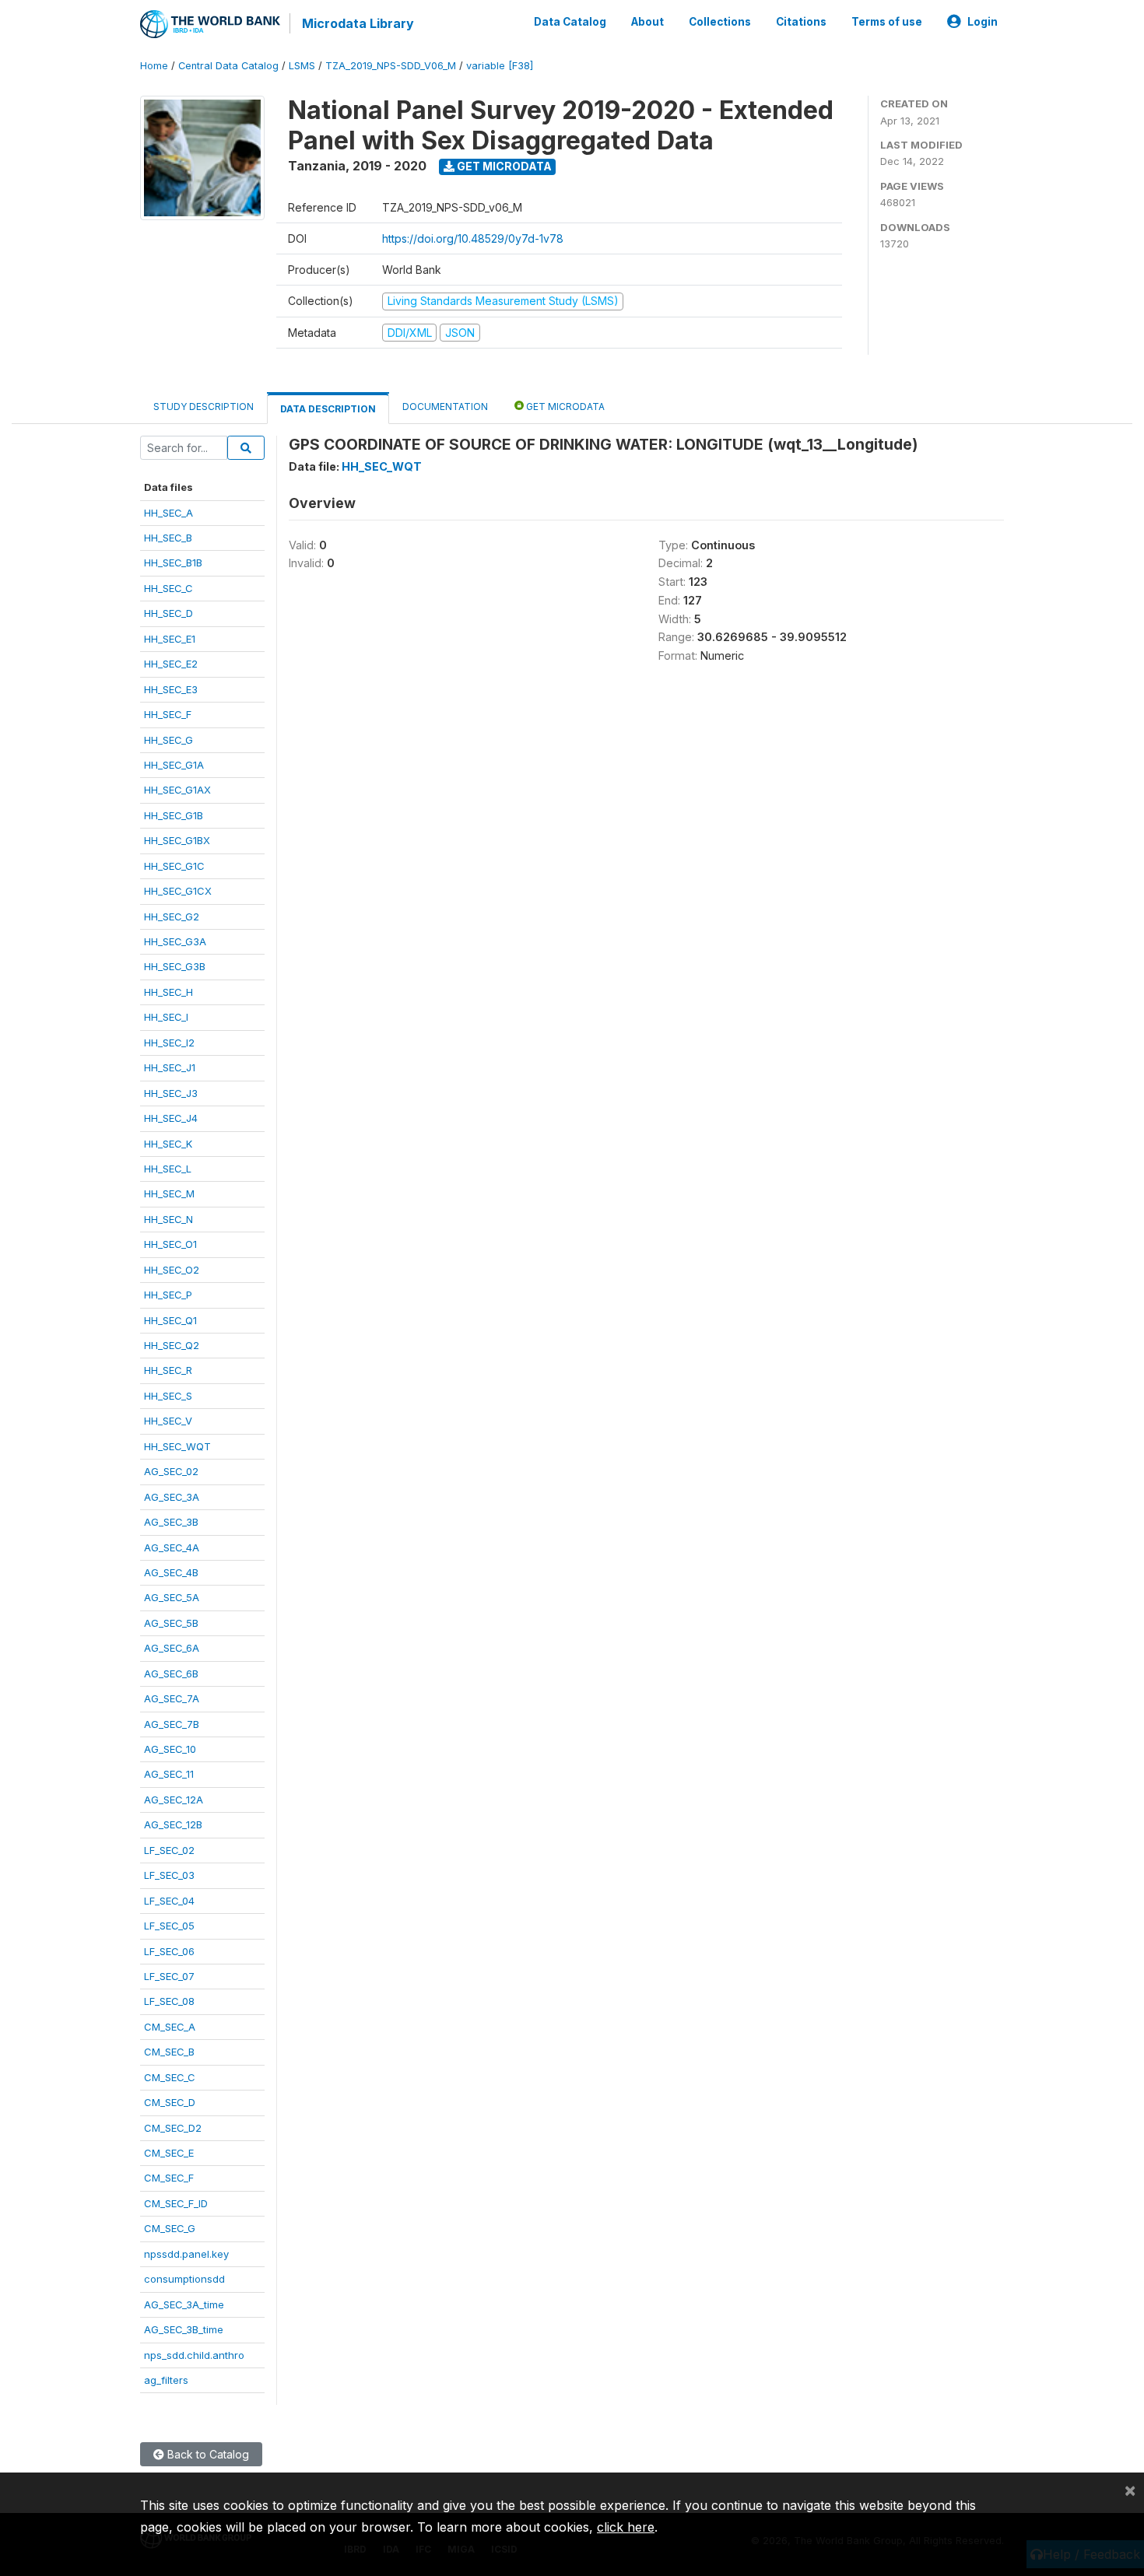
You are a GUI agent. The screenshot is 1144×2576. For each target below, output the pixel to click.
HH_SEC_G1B (174, 815)
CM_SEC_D (170, 2102)
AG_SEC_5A (172, 1597)
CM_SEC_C (170, 2077)
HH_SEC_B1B (173, 563)
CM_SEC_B (169, 2052)
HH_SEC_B (168, 538)
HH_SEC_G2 (172, 916)
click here (626, 2527)
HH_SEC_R (168, 1370)
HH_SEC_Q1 (170, 1320)
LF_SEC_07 (169, 1976)
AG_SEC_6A (172, 1648)
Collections (720, 22)
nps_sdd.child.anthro (194, 2355)
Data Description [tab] (328, 409)
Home (154, 66)
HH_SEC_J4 (171, 1118)
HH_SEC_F (168, 714)
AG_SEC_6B (171, 1674)
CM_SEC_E (169, 2153)
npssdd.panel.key (186, 2254)
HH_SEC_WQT (177, 1446)
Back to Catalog (207, 2454)
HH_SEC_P (168, 1295)
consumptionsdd (184, 2279)
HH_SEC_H (168, 992)
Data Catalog (570, 22)
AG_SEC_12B (173, 1824)
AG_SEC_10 (170, 1749)
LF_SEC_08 (169, 2001)
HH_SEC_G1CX (178, 891)
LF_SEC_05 (169, 1926)
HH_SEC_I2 (169, 1043)
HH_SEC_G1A (174, 765)
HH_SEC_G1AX (177, 790)
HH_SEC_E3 (171, 689)
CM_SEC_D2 (173, 2128)
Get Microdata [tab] (564, 407)
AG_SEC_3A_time (184, 2304)
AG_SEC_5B (171, 1623)
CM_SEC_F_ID (176, 2203)
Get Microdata (503, 166)
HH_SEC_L (168, 1169)
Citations (801, 22)
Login (983, 22)
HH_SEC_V (168, 1421)
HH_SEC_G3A (175, 941)
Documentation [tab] (445, 407)
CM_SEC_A (170, 2027)
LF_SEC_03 (169, 1875)
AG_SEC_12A (174, 1800)
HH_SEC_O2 (172, 1270)
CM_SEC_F (169, 2178)
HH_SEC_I (166, 1017)
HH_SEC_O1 (170, 1244)
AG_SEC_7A (172, 1698)
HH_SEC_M (169, 1193)
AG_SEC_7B (172, 1724)
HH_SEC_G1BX (177, 840)
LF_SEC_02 (169, 1850)
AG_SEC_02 (171, 1471)
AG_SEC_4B (171, 1572)
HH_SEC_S (168, 1396)
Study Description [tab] (204, 407)
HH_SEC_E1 (170, 639)
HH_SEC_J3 (171, 1093)
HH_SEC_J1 (170, 1067)
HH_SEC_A (168, 513)
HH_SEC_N (168, 1219)
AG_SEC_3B (171, 1522)
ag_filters (166, 2380)
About (647, 22)
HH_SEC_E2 (171, 664)
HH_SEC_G (168, 740)
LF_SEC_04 (169, 1901)
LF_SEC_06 (169, 1951)
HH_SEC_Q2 (172, 1345)
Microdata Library (358, 23)
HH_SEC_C (168, 588)
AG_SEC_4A (172, 1547)
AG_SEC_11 (169, 1774)
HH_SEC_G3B (175, 966)
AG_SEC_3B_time (184, 2329)
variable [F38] (500, 66)
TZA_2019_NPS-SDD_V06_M (391, 66)
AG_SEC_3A (172, 1497)
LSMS (302, 66)
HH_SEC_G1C (174, 866)
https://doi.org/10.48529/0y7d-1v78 (473, 238)
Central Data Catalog (228, 66)
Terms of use (887, 22)
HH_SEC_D (168, 613)
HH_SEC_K (168, 1144)
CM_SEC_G (170, 2228)
